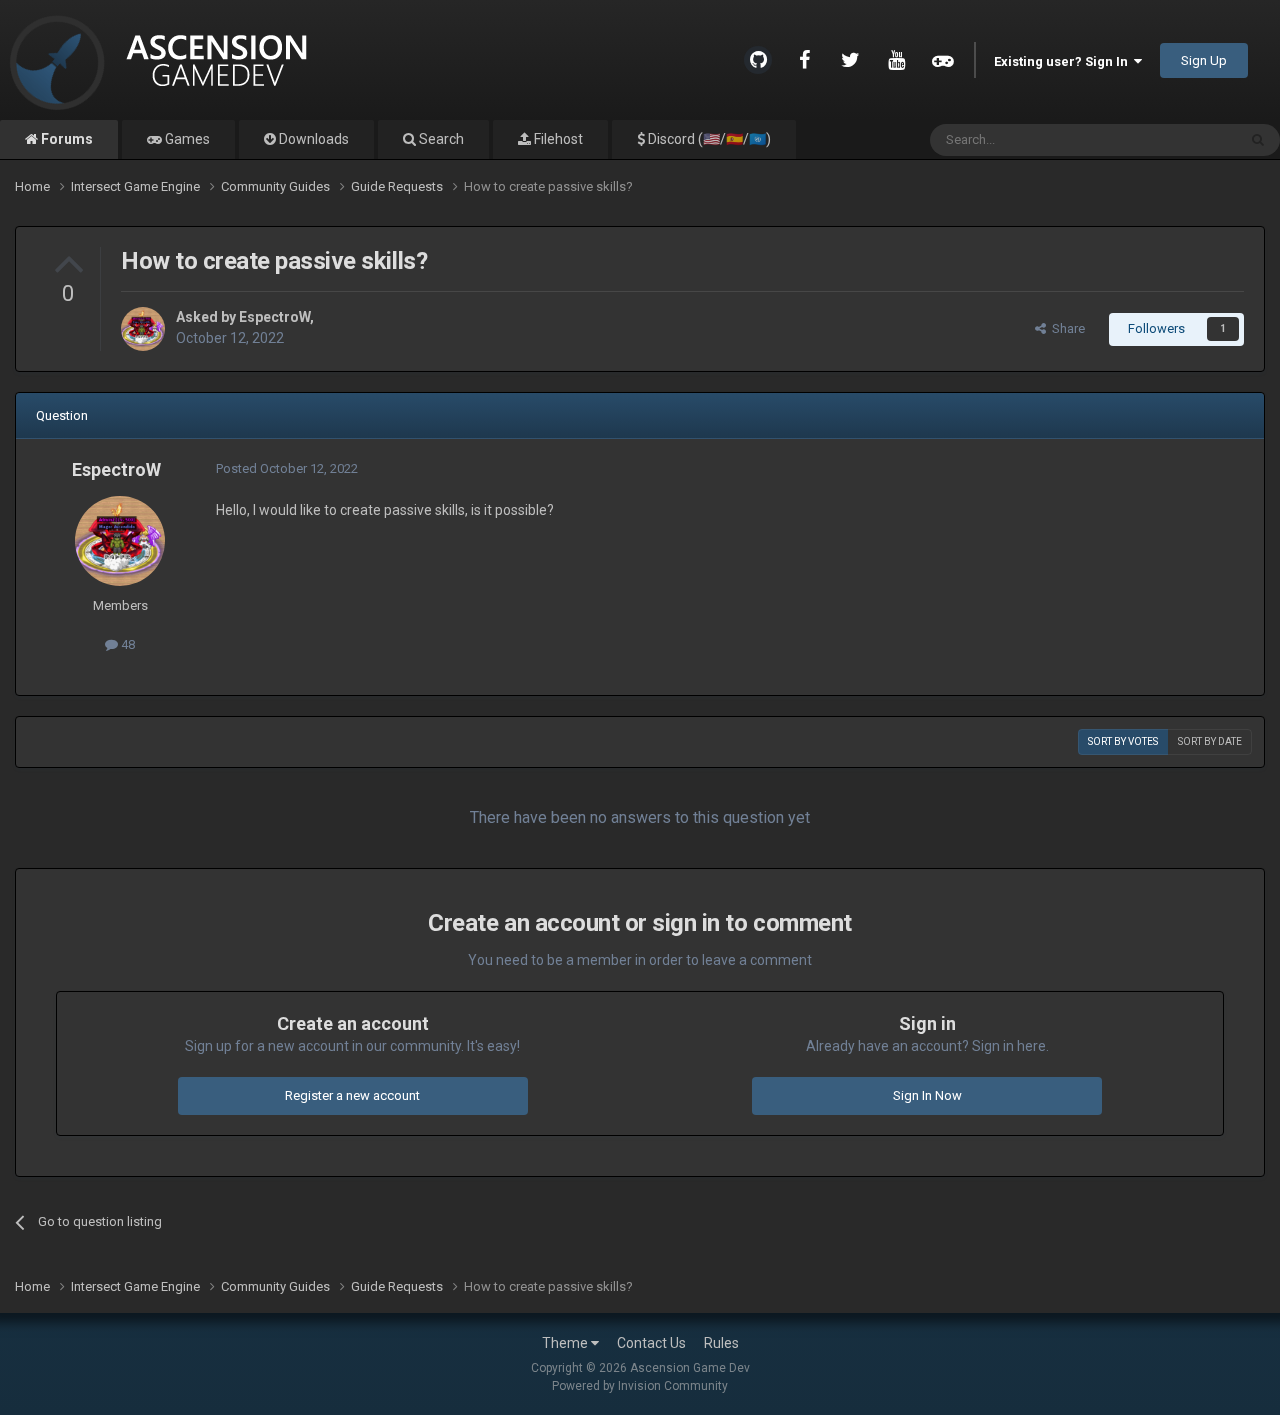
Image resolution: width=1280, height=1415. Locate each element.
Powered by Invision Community (640, 1386)
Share (1065, 328)
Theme (566, 1343)
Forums (65, 139)
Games (186, 139)
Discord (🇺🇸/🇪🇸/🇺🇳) (708, 139)
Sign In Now (927, 1095)
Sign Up (1204, 60)
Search (440, 139)
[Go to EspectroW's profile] (143, 329)
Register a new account (352, 1095)
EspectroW (274, 317)
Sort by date (1210, 741)
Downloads (312, 139)
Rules (721, 1343)
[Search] (1258, 140)
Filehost (557, 139)
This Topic (1181, 140)
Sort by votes (1123, 741)
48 (126, 644)
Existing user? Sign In (1064, 61)
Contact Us (651, 1343)
